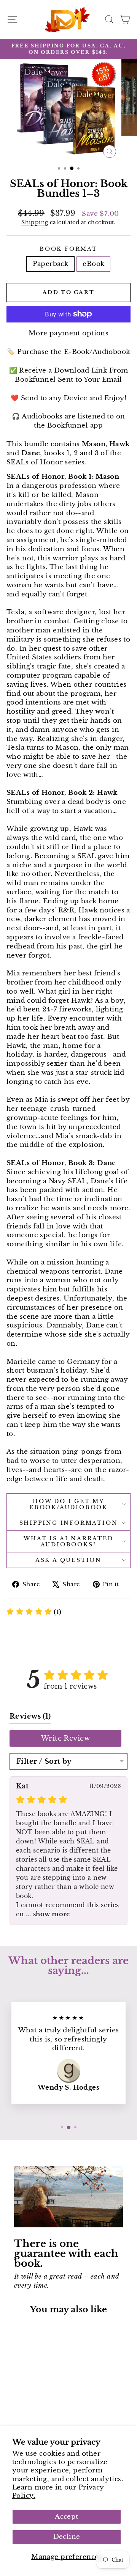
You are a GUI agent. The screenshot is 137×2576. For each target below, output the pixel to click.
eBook (93, 264)
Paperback (51, 264)
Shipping (35, 222)
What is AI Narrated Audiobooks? (68, 1541)
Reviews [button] (30, 1716)
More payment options (69, 333)
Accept (67, 2517)
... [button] (47, 1914)
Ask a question (68, 1560)
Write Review (65, 1738)
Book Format (68, 249)
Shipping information (69, 1523)
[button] (34, 1612)
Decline (67, 2537)
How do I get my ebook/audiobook (68, 1504)
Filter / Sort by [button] (44, 1761)
